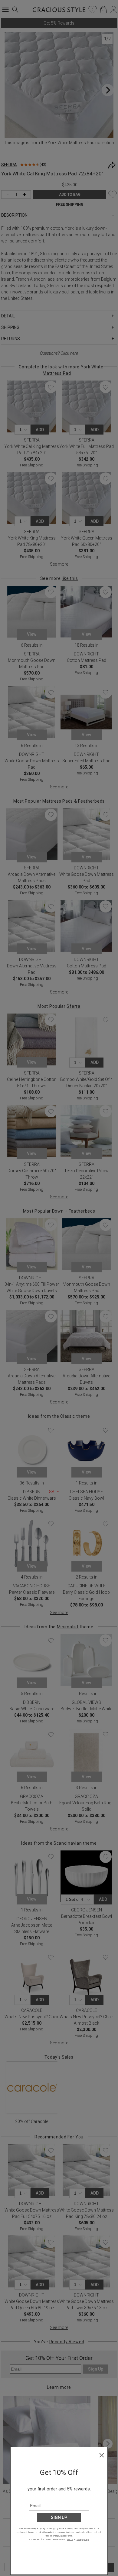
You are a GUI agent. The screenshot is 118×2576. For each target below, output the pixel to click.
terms (70, 2539)
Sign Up (59, 2517)
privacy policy (82, 2539)
